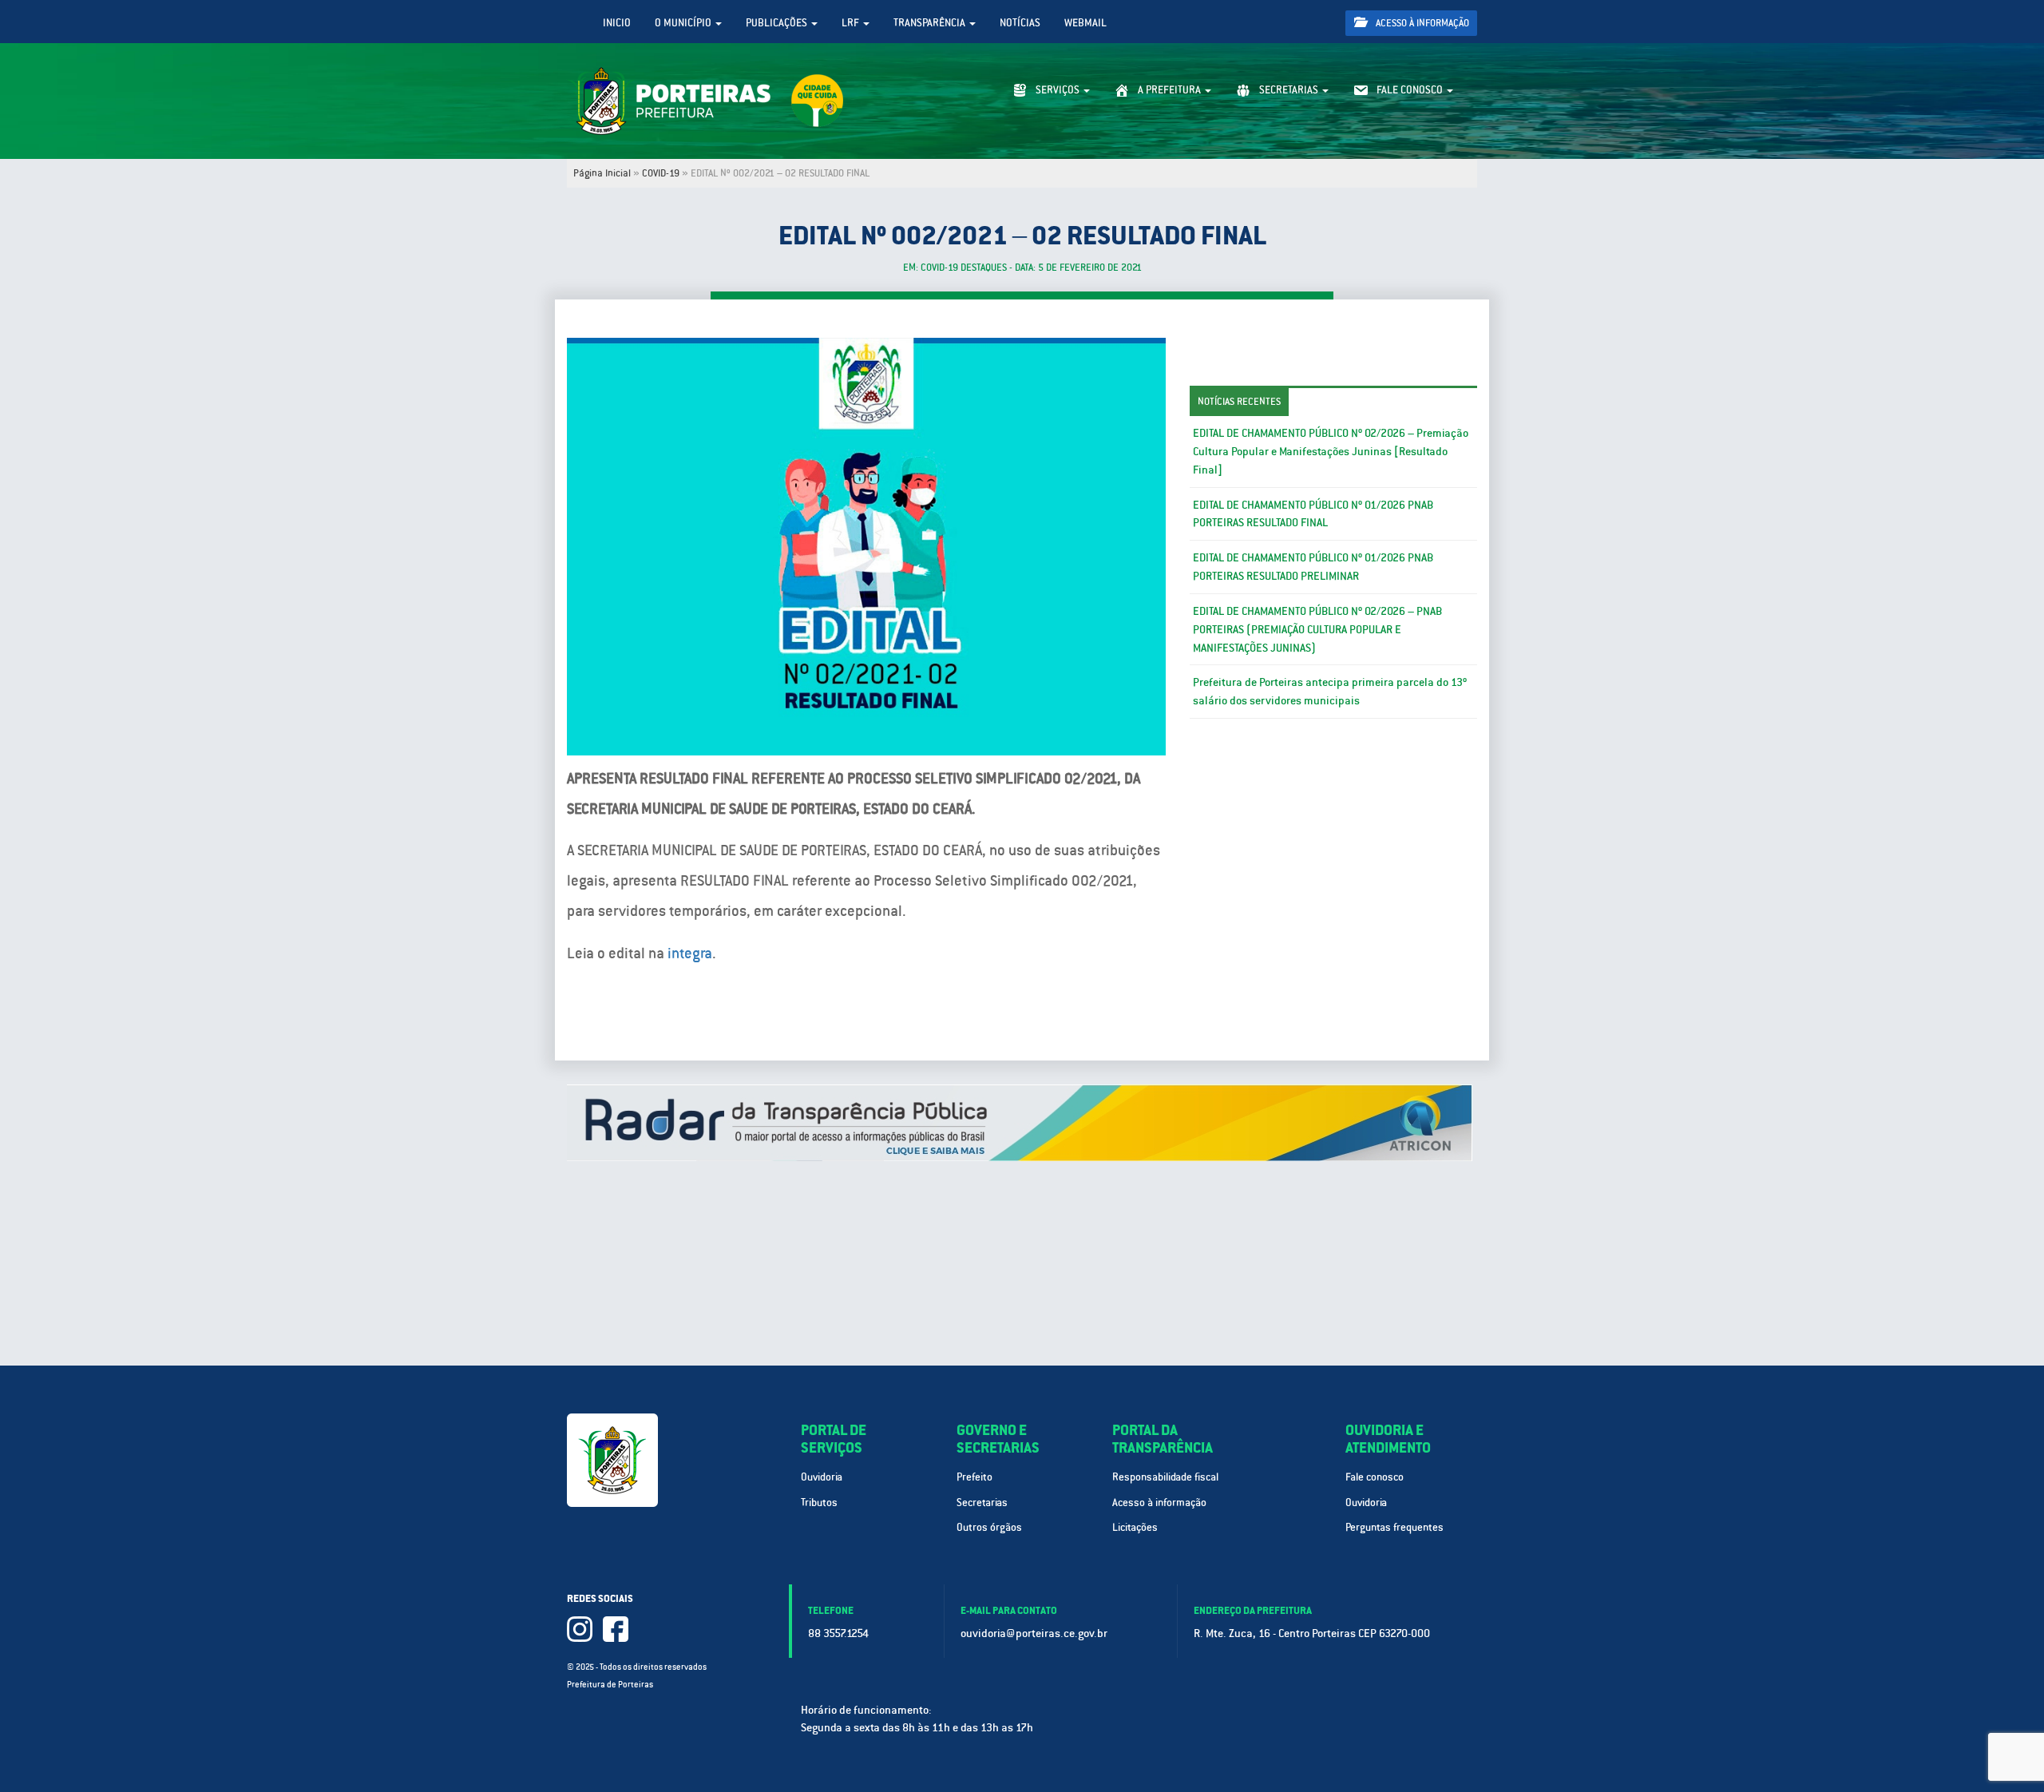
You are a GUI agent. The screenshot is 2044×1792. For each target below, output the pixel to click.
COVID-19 (661, 173)
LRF (852, 23)
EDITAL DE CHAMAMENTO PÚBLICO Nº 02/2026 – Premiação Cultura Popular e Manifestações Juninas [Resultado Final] (1331, 451)
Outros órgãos (989, 1527)
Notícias (1020, 23)
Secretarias (982, 1503)
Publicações (778, 23)
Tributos (819, 1503)
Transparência (931, 23)
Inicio (617, 23)
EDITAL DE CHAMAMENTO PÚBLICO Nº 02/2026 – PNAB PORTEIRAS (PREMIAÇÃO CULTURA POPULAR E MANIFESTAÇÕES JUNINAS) (1317, 629)
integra (690, 953)
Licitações (1135, 1527)
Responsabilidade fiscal (1165, 1477)
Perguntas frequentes (1394, 1527)
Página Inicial (602, 173)
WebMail (1085, 23)
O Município (684, 23)
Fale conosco (1375, 1477)
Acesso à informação (1421, 23)
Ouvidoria (822, 1477)
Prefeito (974, 1477)
